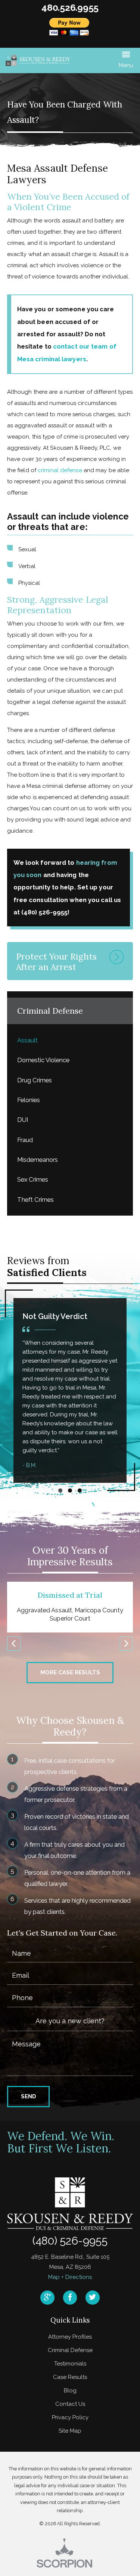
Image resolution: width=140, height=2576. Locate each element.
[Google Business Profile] (47, 2298)
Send (29, 2096)
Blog (70, 2391)
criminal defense (60, 470)
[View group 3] (80, 1490)
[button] (126, 61)
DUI (23, 1120)
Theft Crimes (35, 1200)
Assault (27, 1040)
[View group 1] (60, 1490)
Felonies (29, 1100)
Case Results (70, 2377)
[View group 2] (70, 1490)
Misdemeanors (38, 1160)
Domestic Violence (43, 1060)
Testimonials (70, 2364)
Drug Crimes (35, 1080)
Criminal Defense (70, 2350)
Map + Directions (70, 2277)
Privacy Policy (70, 2417)
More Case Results (70, 1672)
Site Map (70, 2431)
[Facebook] (70, 2298)
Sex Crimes (33, 1179)
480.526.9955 (70, 8)
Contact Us (70, 2404)
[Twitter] (93, 2298)
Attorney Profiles (70, 2337)
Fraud (25, 1140)
